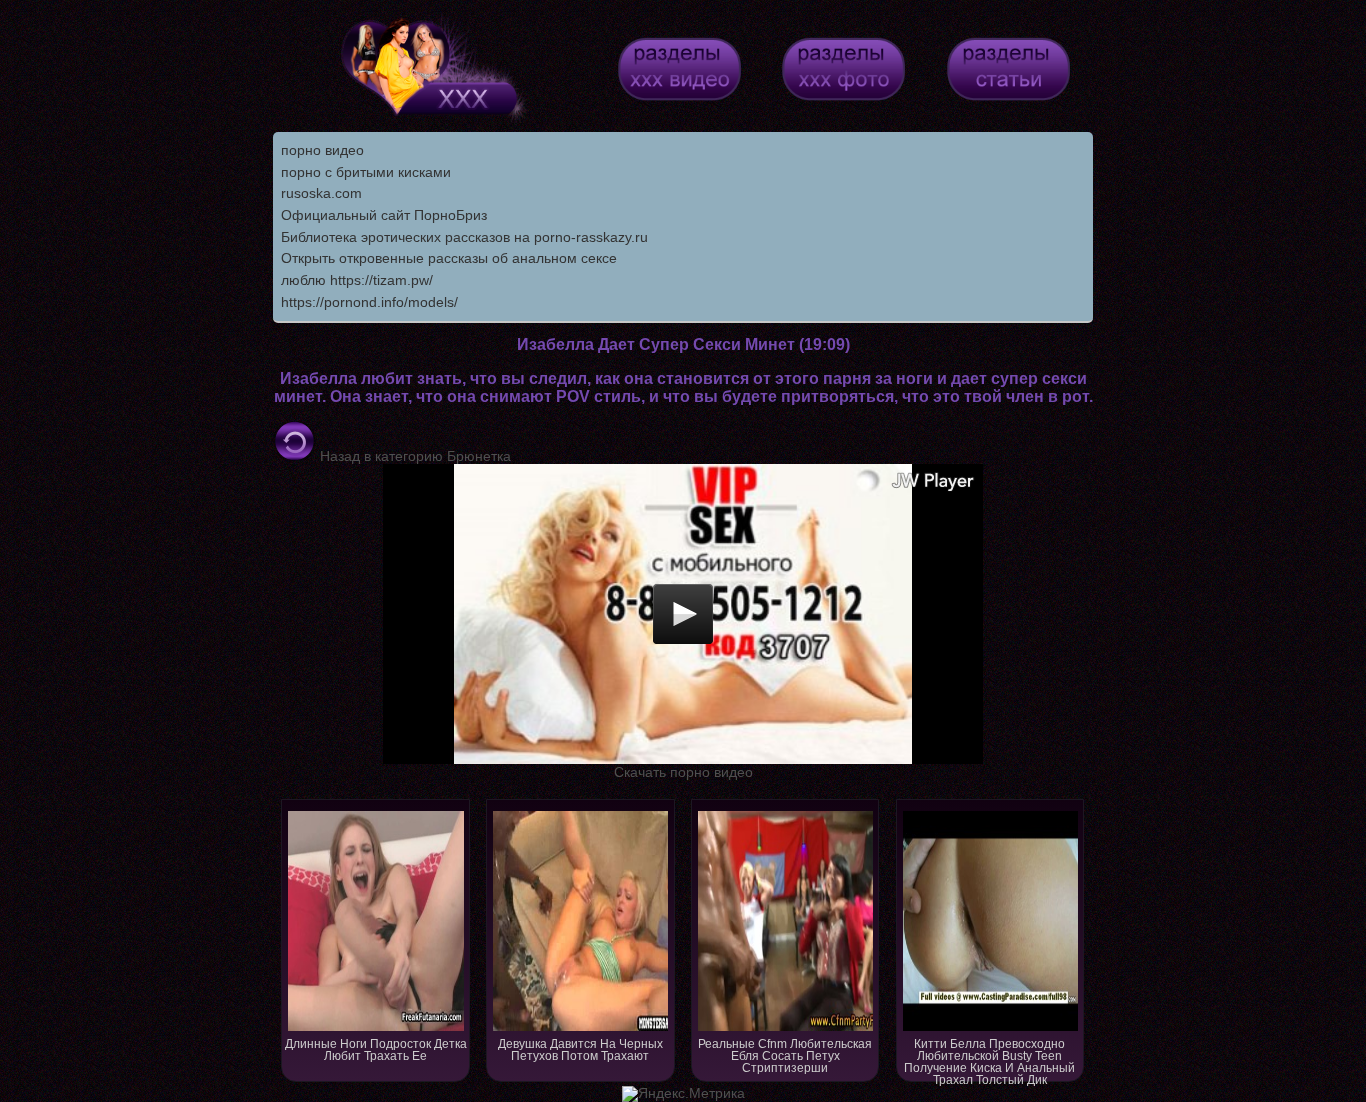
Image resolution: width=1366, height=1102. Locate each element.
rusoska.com (321, 193)
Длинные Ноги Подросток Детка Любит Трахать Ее (376, 1050)
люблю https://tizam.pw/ (357, 280)
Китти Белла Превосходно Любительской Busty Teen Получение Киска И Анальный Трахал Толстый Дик (989, 1059)
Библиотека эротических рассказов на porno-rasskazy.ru (464, 237)
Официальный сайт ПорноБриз (384, 215)
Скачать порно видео (683, 772)
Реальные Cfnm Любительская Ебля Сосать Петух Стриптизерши (785, 1056)
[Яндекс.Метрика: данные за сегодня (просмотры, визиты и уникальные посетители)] (683, 1094)
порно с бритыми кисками (366, 172)
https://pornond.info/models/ (369, 302)
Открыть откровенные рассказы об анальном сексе (449, 258)
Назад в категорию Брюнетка (413, 456)
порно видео (322, 150)
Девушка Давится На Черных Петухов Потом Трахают (580, 1050)
